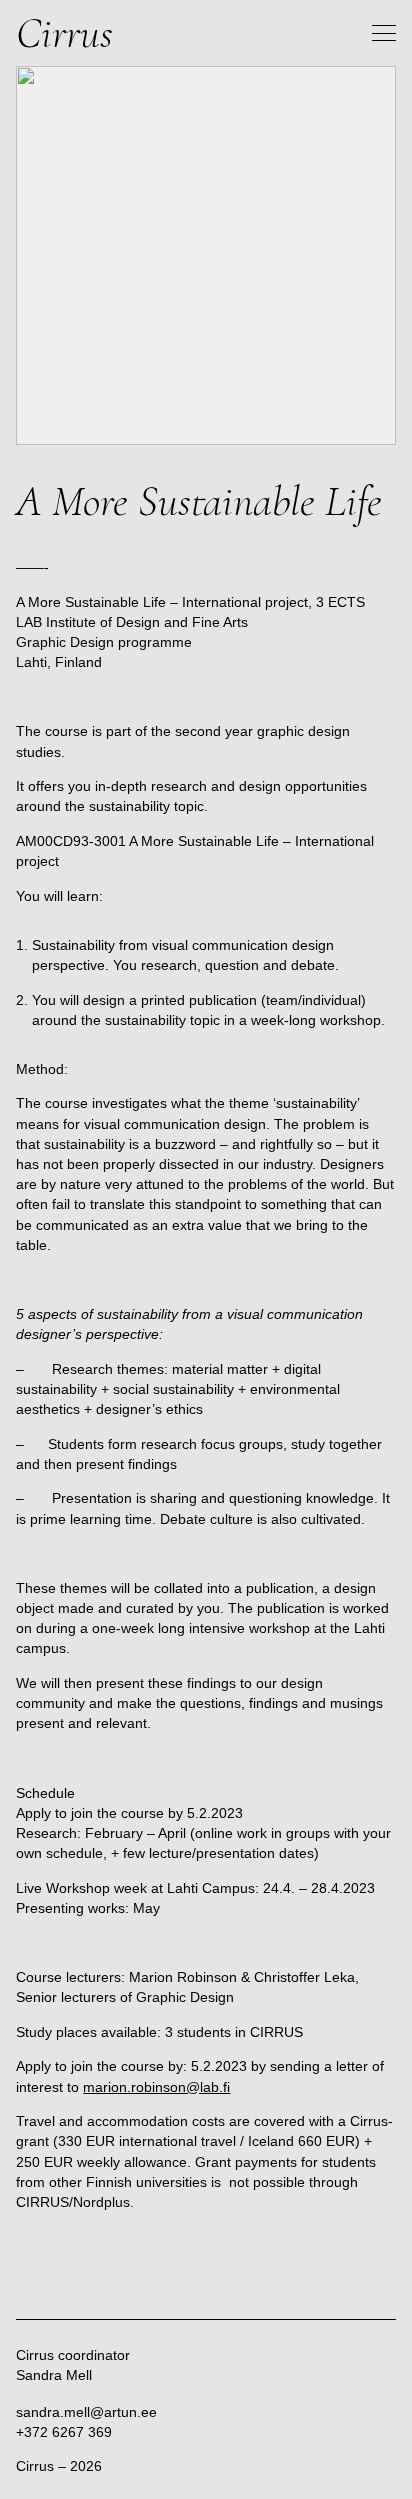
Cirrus (64, 33)
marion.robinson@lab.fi (156, 2087)
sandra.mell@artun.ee (86, 2412)
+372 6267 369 (64, 2432)
